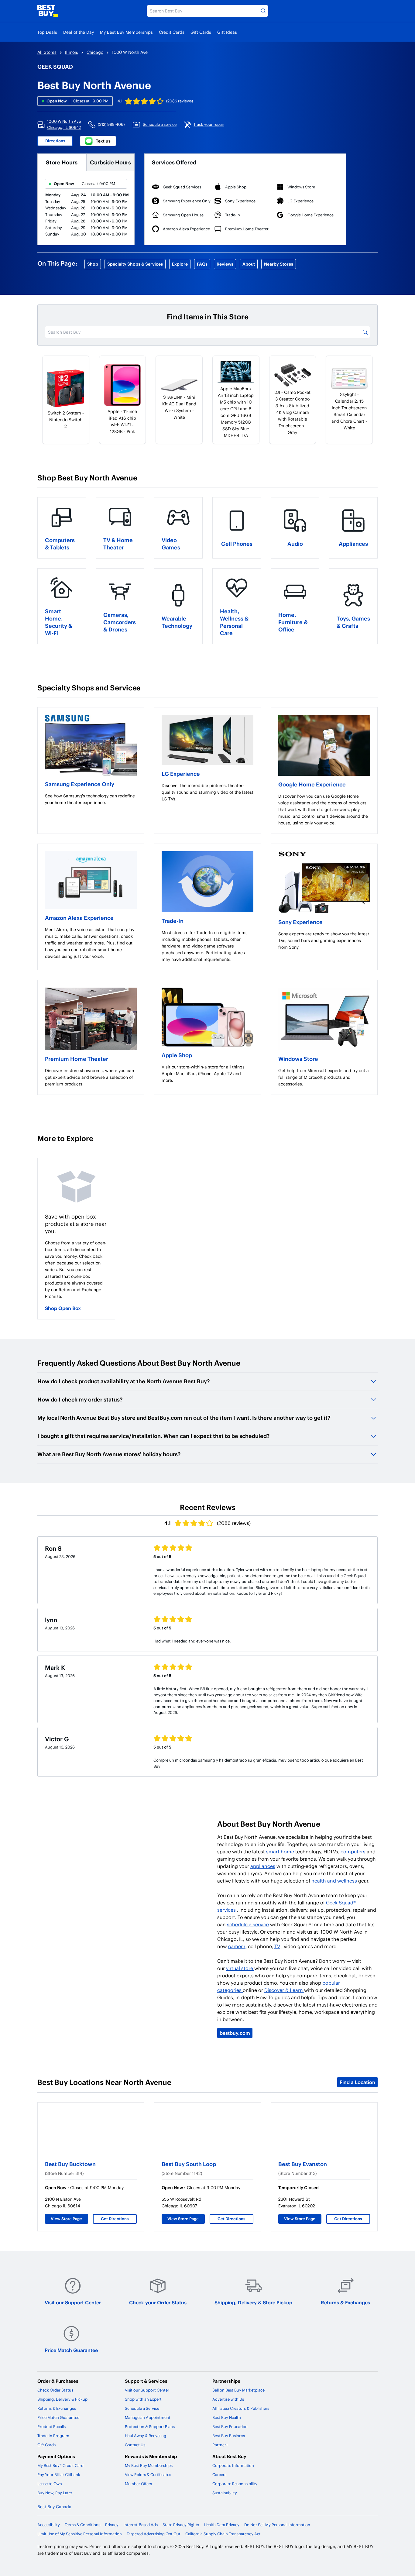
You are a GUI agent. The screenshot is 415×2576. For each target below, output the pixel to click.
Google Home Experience (312, 784)
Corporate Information (233, 2465)
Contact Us (135, 2445)
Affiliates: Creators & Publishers (241, 2408)
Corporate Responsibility (235, 2484)
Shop (93, 264)
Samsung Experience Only (80, 784)
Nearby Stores (279, 264)
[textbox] (91, 799)
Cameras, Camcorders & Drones (120, 622)
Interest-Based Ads (141, 2525)
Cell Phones (237, 543)
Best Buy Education (230, 2426)
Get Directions (115, 2219)
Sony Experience (300, 922)
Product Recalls (51, 2426)
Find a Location (357, 2082)
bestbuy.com (235, 2033)
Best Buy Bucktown (70, 2164)
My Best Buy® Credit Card (60, 2465)
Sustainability (225, 2493)
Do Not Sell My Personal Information (277, 2525)
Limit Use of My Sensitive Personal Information (80, 2534)
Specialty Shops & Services (135, 264)
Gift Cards (201, 32)
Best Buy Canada (54, 2507)
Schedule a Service (142, 2408)
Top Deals (47, 32)
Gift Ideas (227, 32)
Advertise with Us (228, 2399)
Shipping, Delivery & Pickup (62, 2399)
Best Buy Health (227, 2417)
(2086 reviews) (180, 101)
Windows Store (298, 1059)
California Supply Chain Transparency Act (223, 2534)
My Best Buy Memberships (126, 32)
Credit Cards (172, 32)
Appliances (353, 543)
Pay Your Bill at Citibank (59, 2475)
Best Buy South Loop (189, 2164)
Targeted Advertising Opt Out (154, 2534)
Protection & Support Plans (150, 2426)
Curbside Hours (110, 162)
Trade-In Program (53, 2436)
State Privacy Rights (181, 2525)
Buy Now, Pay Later (55, 2493)
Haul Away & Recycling (146, 2436)
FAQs (202, 264)
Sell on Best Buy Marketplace (238, 2390)
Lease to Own (50, 2484)
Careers (219, 2475)
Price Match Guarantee (71, 2350)
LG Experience (181, 774)
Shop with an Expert (143, 2399)
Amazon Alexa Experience (79, 918)
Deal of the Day (79, 32)
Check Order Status (55, 2390)
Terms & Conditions (82, 2525)
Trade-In (173, 921)
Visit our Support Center (73, 2302)
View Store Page (66, 2219)
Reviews (225, 264)
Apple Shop (177, 1055)
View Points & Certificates (148, 2475)
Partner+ (220, 2445)
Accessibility (49, 2525)
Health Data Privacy (222, 2525)
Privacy (112, 2525)
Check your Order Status (158, 2302)
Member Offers (138, 2484)
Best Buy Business (229, 2436)
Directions (55, 141)
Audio (295, 543)
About (249, 264)
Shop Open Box (63, 1308)
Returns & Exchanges (345, 2302)
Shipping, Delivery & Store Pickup (253, 2302)
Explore (180, 264)
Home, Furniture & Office (293, 622)
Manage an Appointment (148, 2417)
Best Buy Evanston (303, 2164)
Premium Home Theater (77, 1059)
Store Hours (62, 162)
